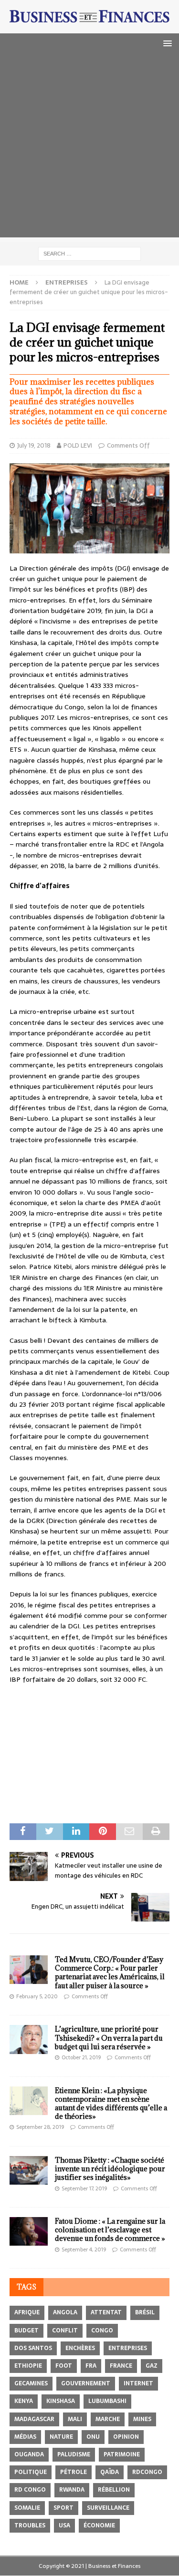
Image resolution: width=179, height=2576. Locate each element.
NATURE (61, 2437)
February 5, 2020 (37, 1996)
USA (64, 2525)
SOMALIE (27, 2508)
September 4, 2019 (84, 2249)
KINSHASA (61, 2401)
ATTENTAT (106, 2312)
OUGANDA (29, 2454)
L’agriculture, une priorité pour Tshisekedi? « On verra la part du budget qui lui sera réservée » (109, 2038)
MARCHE (108, 2419)
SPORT (63, 2508)
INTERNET (138, 2383)
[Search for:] (89, 253)
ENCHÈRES (80, 2348)
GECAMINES (31, 2383)
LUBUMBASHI (107, 2401)
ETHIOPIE (28, 2366)
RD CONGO (30, 2490)
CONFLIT (65, 2331)
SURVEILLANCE (108, 2508)
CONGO (102, 2331)
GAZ (152, 2366)
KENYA (24, 2401)
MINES (142, 2419)
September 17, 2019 (84, 2188)
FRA (91, 2366)
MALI (75, 2419)
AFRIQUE (27, 2312)
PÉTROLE (74, 2472)
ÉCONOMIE (99, 2525)
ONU (93, 2437)
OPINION (126, 2437)
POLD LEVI (78, 445)
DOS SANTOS (33, 2348)
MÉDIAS (25, 2437)
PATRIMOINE (122, 2454)
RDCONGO (147, 2472)
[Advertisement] (89, 148)
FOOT (64, 2366)
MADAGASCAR (34, 2419)
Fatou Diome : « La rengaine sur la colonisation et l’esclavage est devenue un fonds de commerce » (110, 2230)
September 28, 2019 (40, 2127)
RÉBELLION (114, 2490)
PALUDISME (74, 2454)
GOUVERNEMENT (86, 2383)
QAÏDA (110, 2472)
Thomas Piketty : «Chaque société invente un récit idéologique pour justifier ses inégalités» (110, 2169)
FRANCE (121, 2366)
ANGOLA (65, 2312)
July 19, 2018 (34, 445)
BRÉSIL (145, 2312)
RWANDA (72, 2490)
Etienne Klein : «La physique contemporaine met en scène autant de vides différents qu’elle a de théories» (111, 2104)
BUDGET (26, 2331)
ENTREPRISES (128, 2348)
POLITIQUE (31, 2472)
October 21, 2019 (81, 2057)
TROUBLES (30, 2525)
